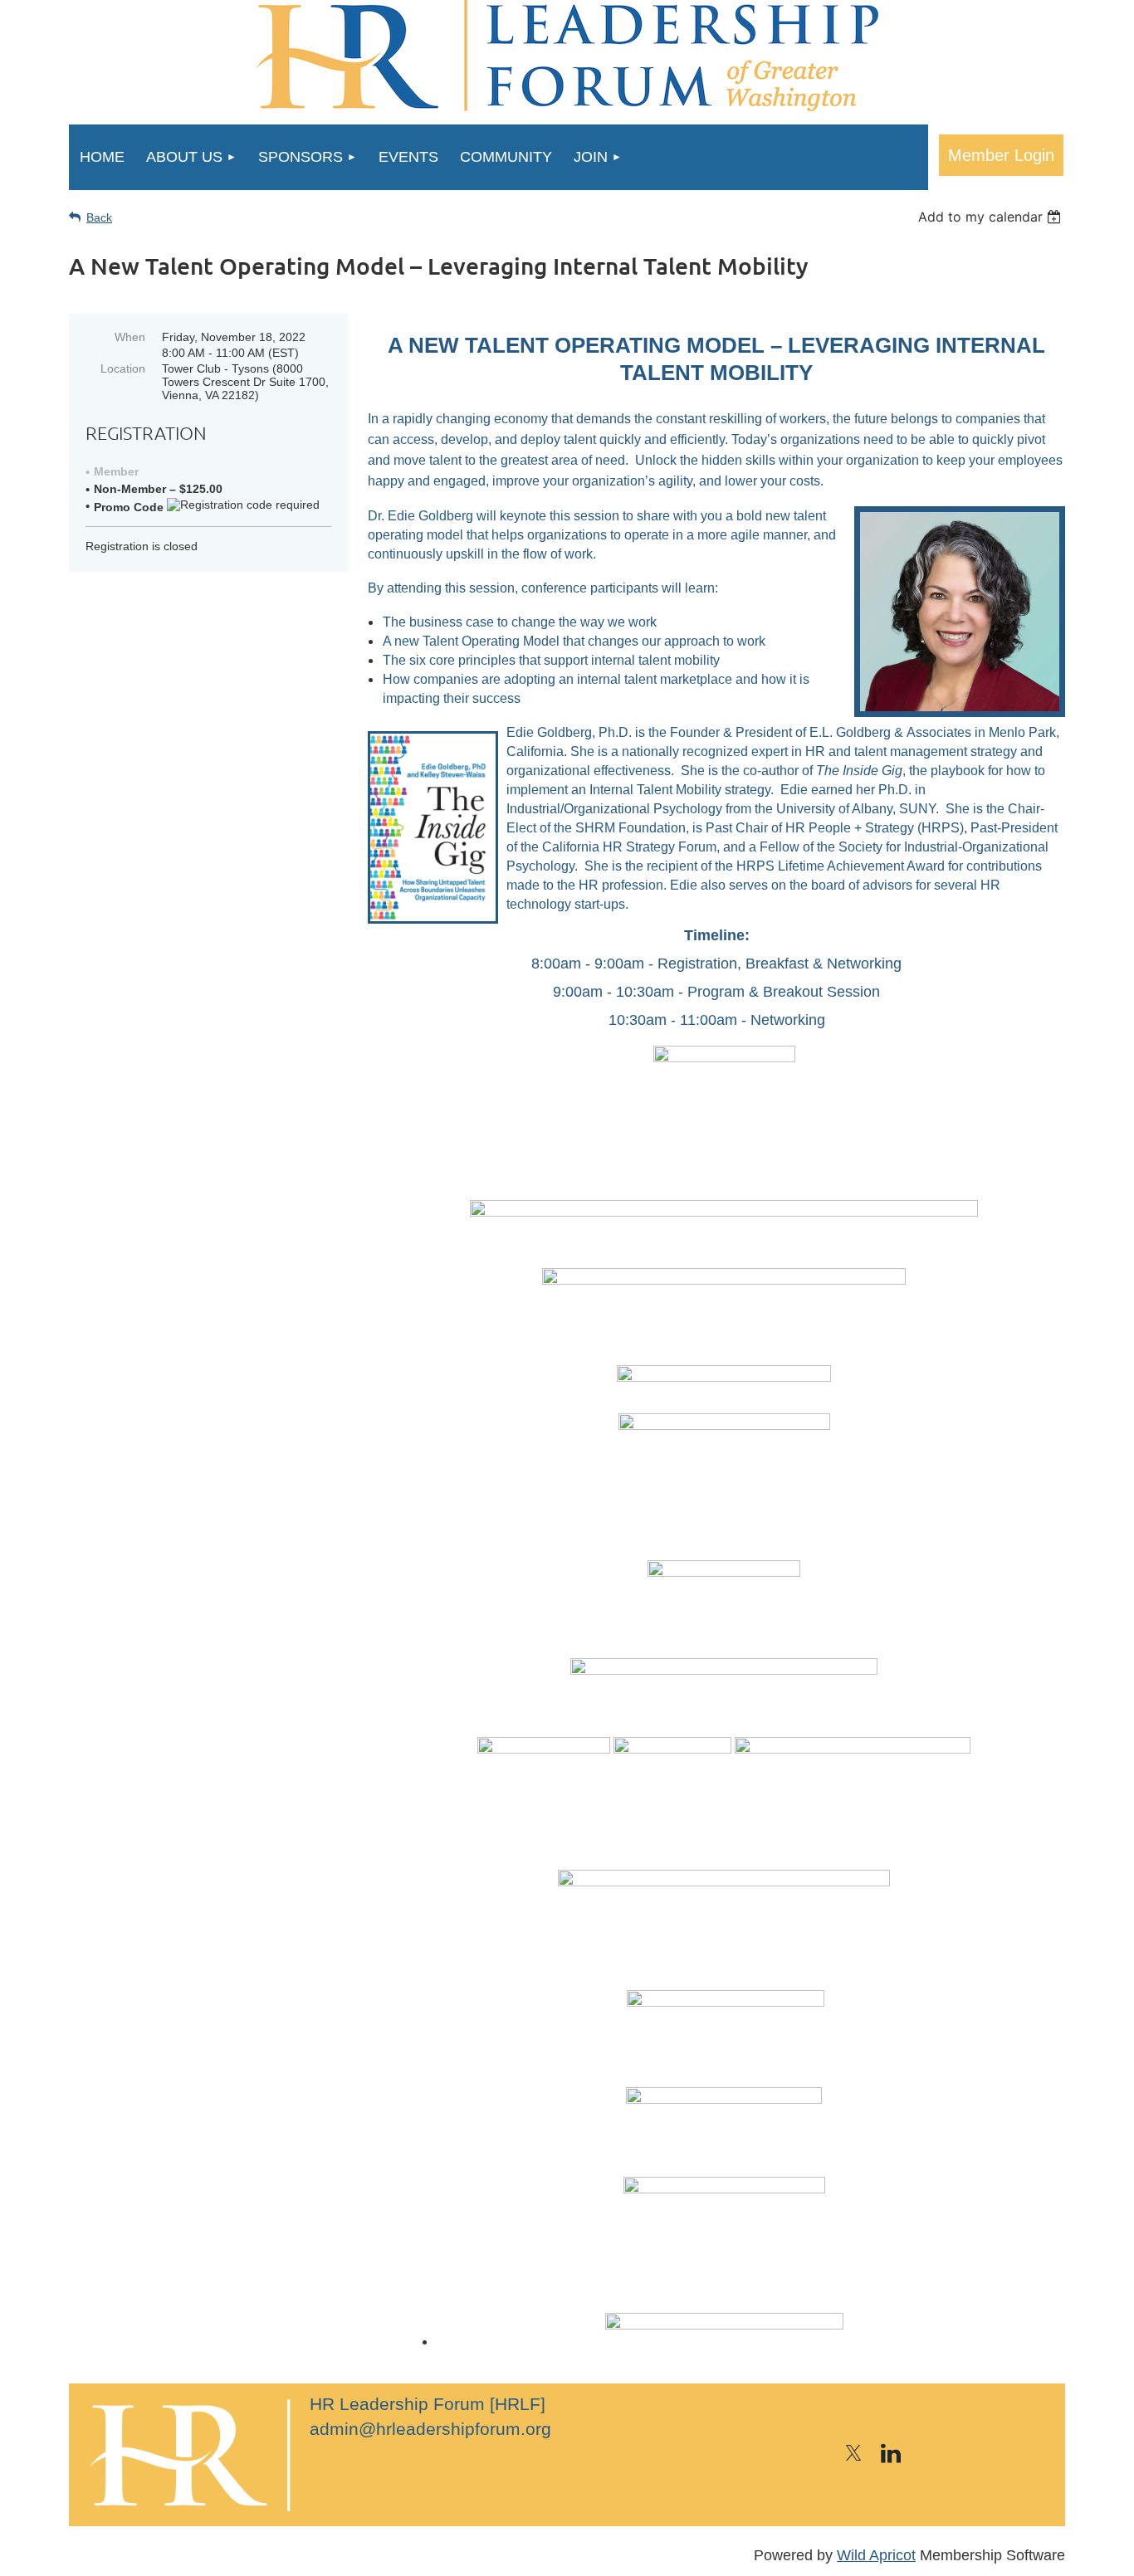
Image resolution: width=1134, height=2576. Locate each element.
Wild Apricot (876, 2555)
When (130, 337)
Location (123, 368)
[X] (853, 2453)
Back (99, 217)
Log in (1001, 155)
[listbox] (992, 217)
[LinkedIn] (891, 2453)
